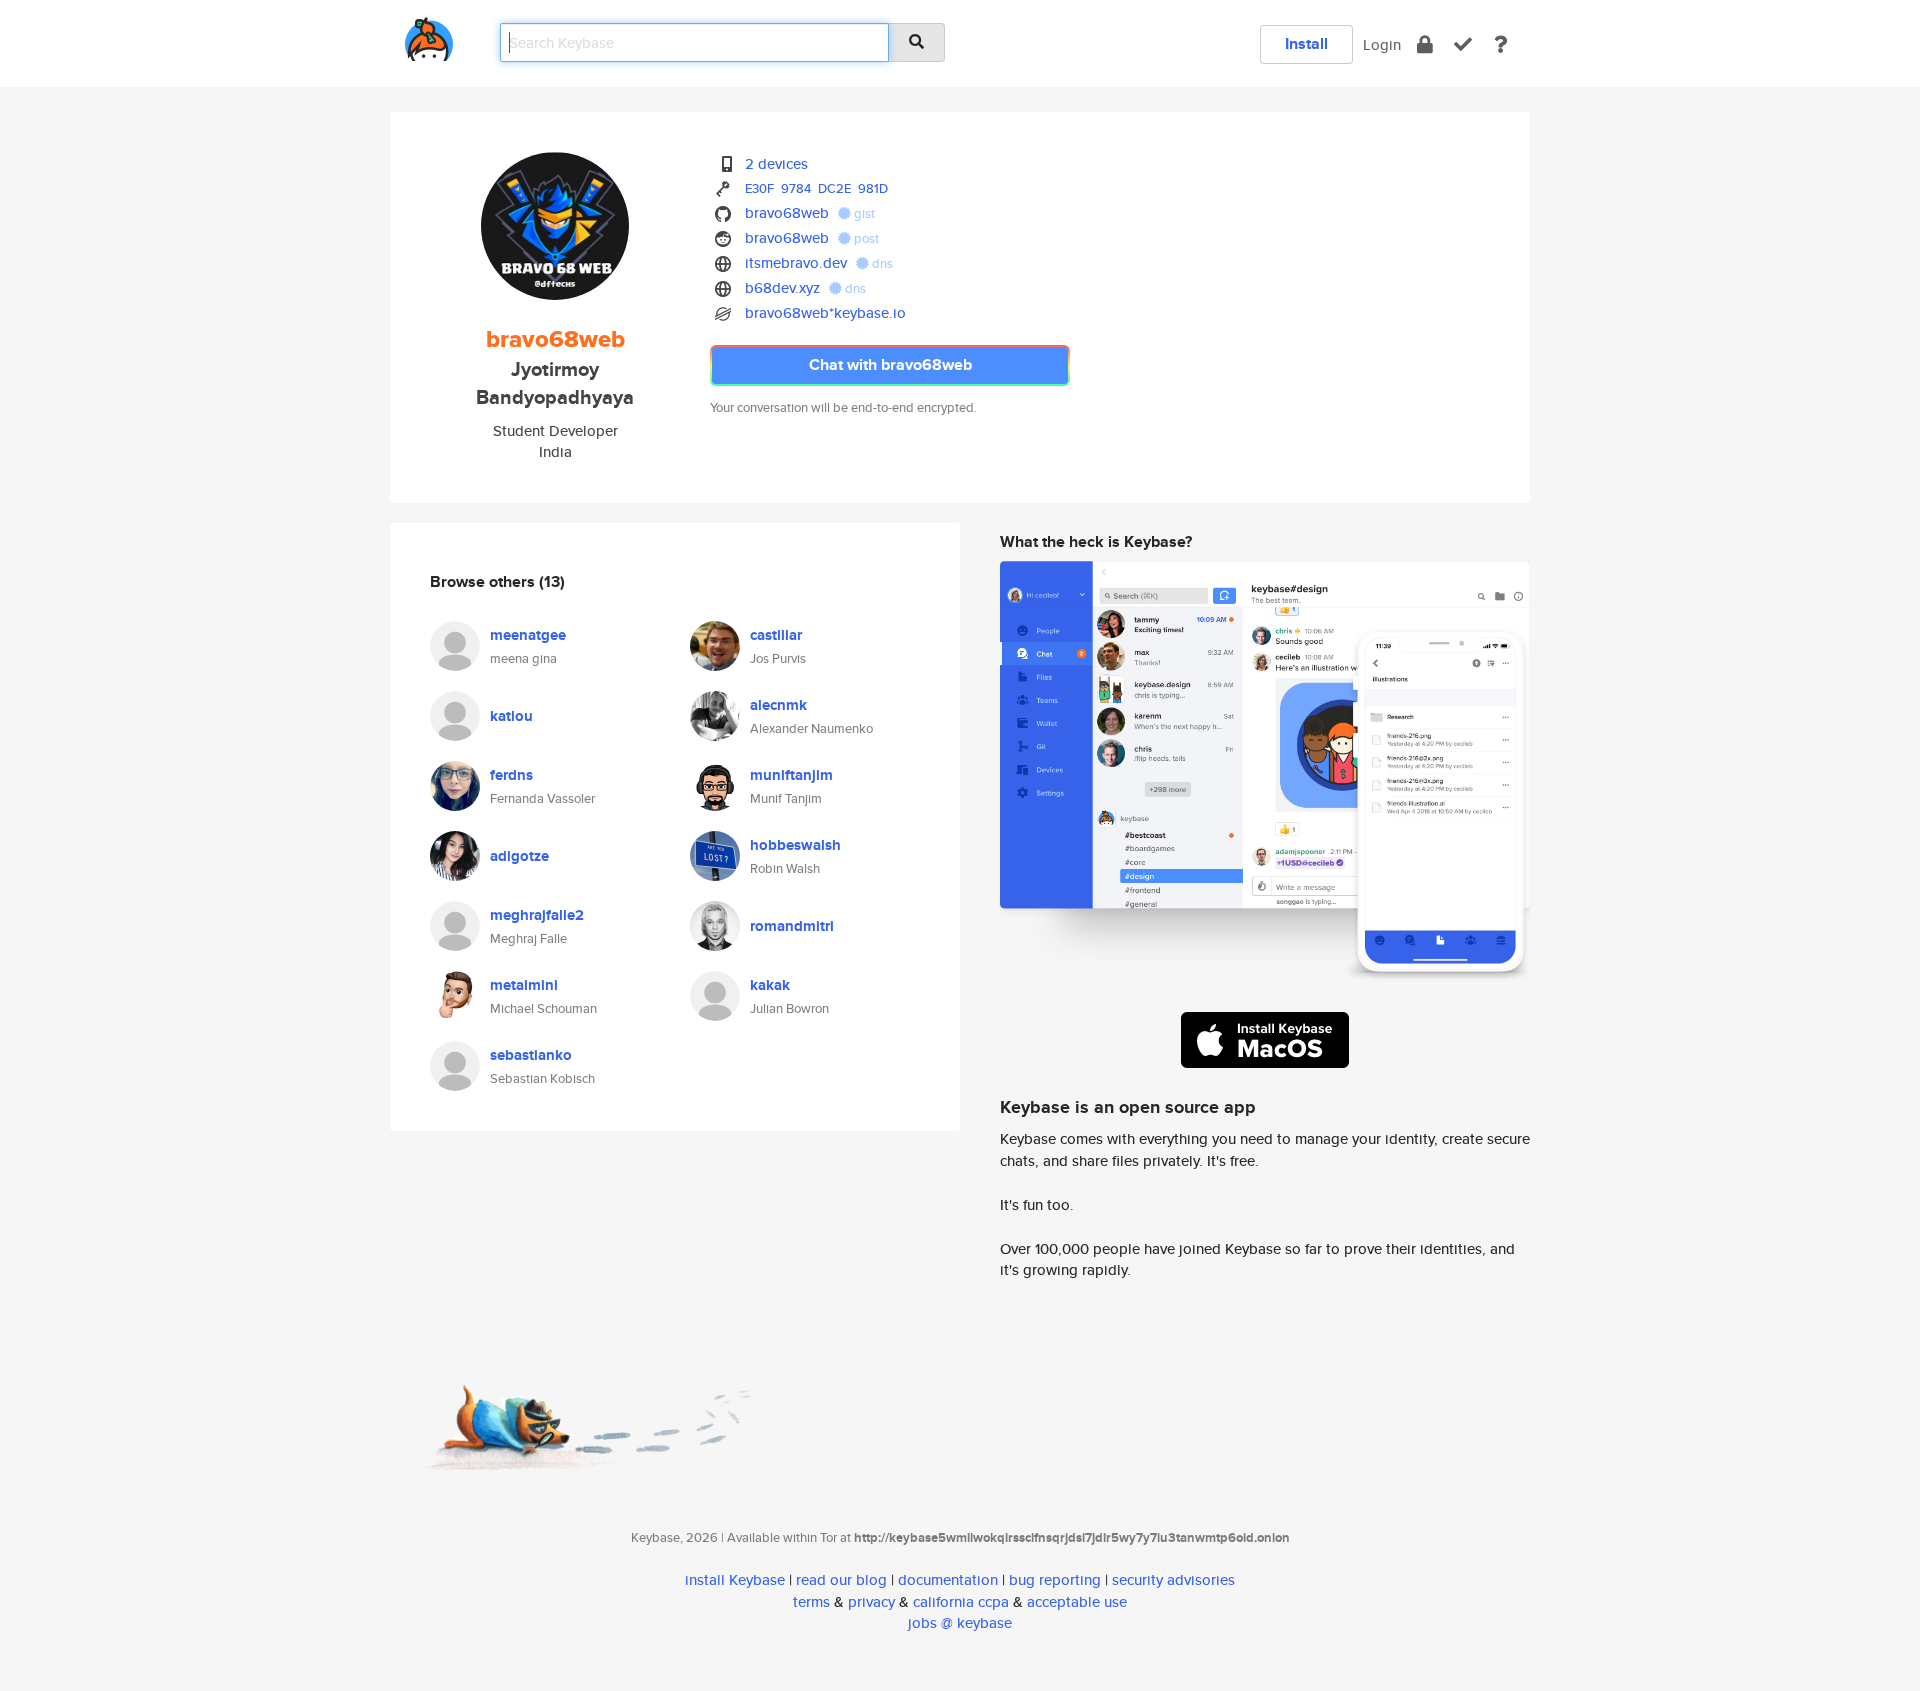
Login (1382, 44)
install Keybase (735, 1579)
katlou (511, 716)
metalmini (524, 985)
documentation (948, 1579)
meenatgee (528, 635)
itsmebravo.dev (796, 262)
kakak (770, 985)
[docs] (1501, 44)
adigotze (519, 856)
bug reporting (1055, 1579)
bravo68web (787, 212)
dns (881, 263)
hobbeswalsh (795, 845)
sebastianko (531, 1055)
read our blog (841, 1579)
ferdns (511, 775)
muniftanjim (791, 775)
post (865, 238)
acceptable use (1077, 1601)
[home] (429, 35)
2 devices (776, 163)
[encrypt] (1425, 44)
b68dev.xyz (782, 287)
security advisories (1173, 1579)
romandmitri (792, 926)
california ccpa (961, 1601)
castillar (776, 635)
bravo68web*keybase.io (825, 312)
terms (811, 1601)
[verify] (1463, 44)
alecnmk (778, 705)
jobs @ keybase (960, 1622)
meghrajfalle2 (537, 915)
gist (863, 213)
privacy (871, 1601)
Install (1306, 43)
